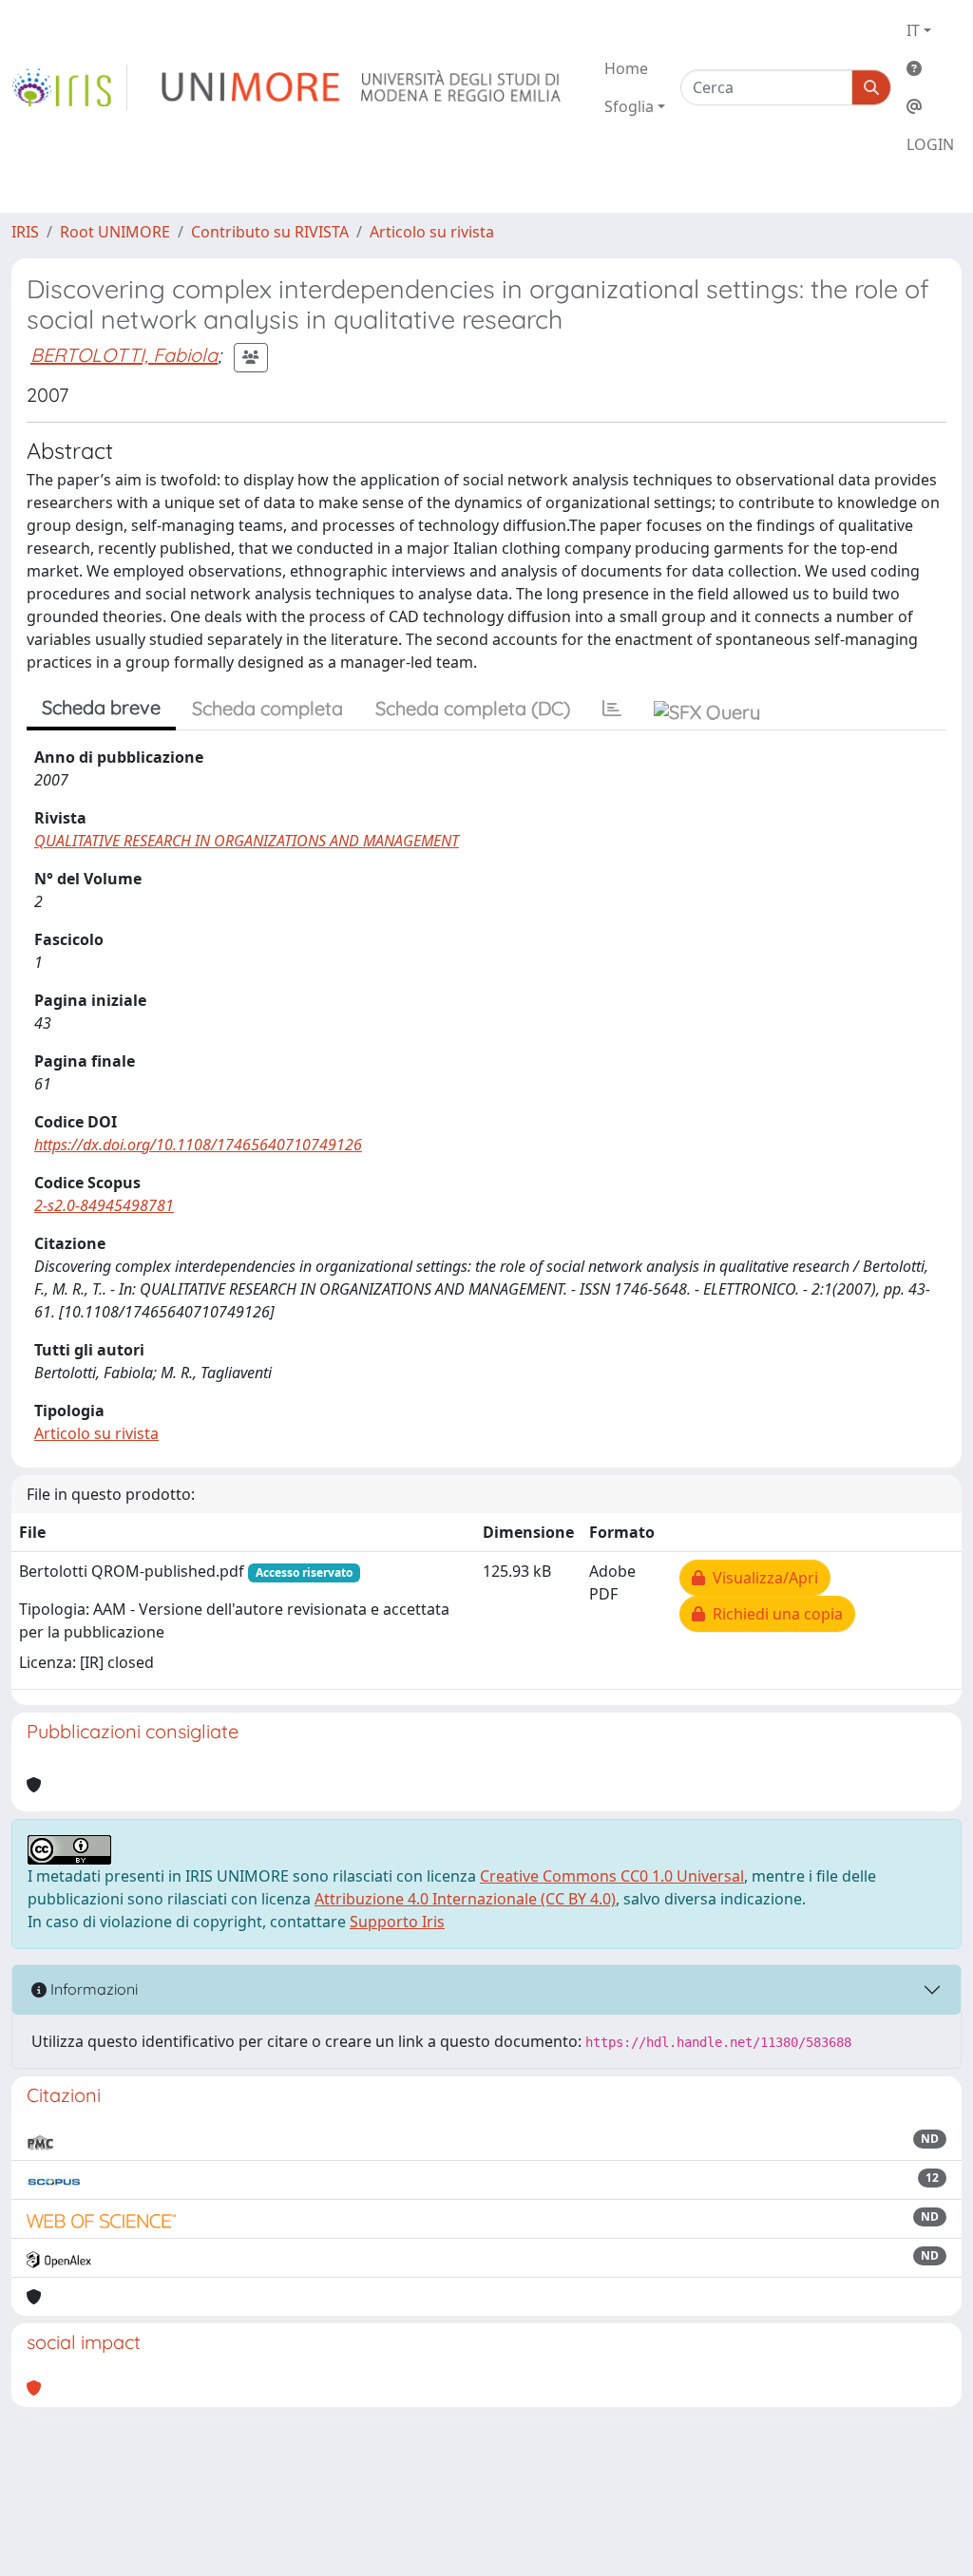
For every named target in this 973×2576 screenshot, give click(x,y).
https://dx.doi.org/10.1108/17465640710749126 (198, 1145)
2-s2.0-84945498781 (104, 1205)
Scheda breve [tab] (101, 707)
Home (626, 68)
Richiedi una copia (774, 1614)
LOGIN (930, 144)
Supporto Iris (397, 1922)
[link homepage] (69, 87)
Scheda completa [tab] (267, 708)
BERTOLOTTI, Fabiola (124, 355)
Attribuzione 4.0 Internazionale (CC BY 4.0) (465, 1899)
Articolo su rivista (432, 232)
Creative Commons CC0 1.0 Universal (612, 1876)
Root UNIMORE (115, 232)
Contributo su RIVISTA (270, 232)
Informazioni (92, 1989)
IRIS (25, 232)
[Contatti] (930, 106)
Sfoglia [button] (629, 106)
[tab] (612, 709)
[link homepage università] (362, 87)
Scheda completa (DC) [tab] (473, 708)
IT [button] (913, 30)
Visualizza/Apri (762, 1578)
